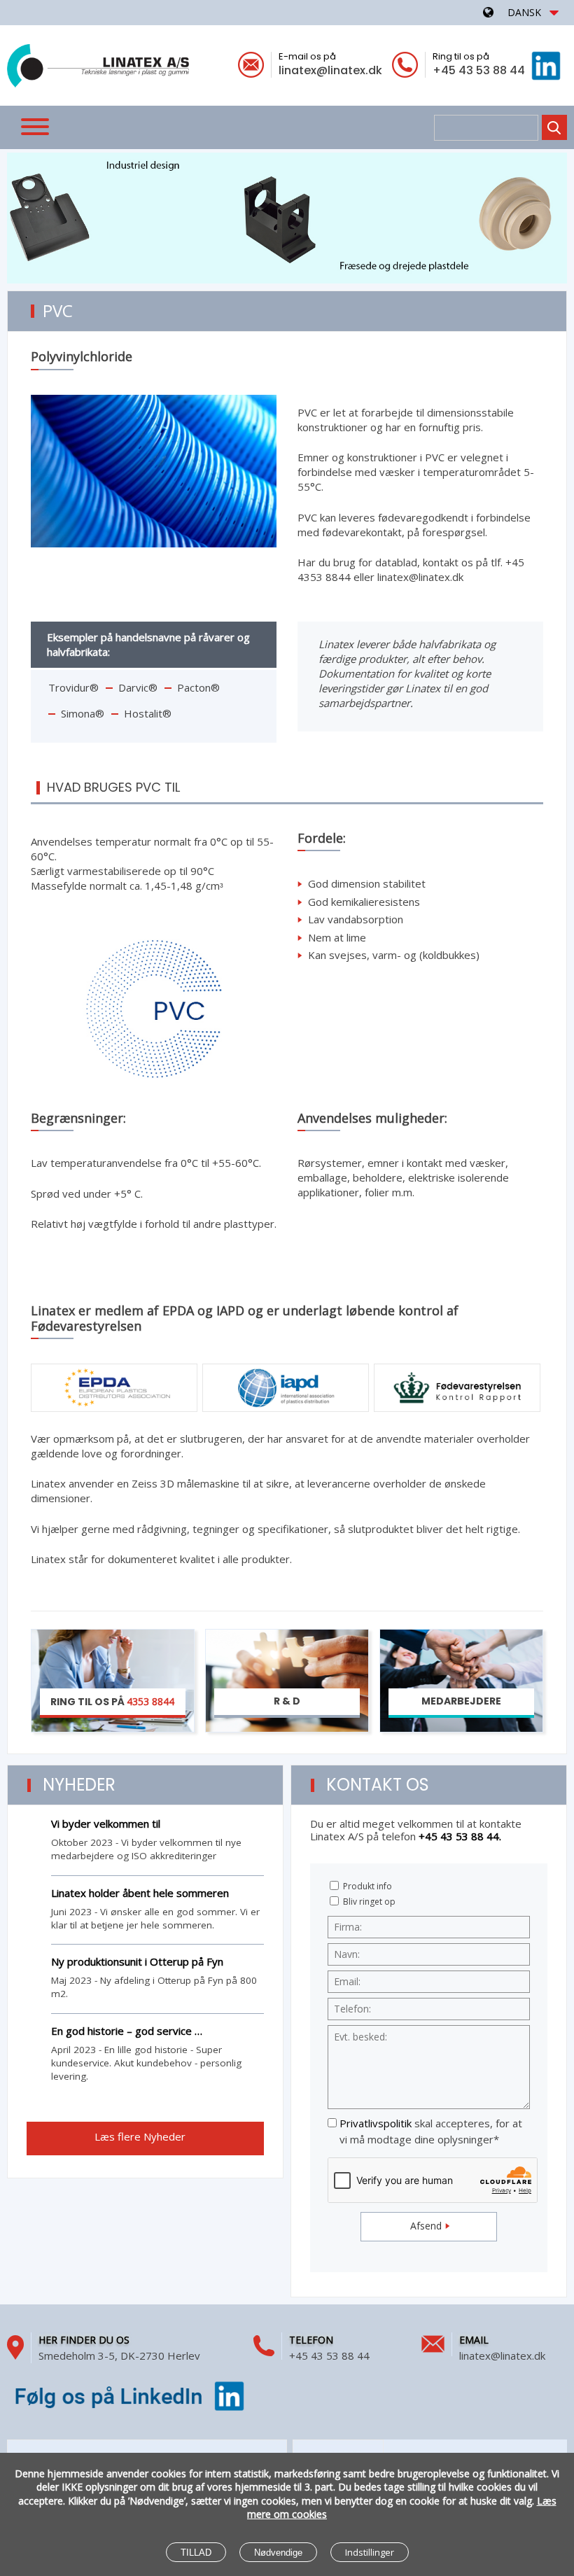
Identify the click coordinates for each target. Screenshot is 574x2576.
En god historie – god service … (127, 2031)
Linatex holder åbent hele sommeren (140, 1893)
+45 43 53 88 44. (460, 1836)
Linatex (98, 64)
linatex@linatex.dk (330, 70)
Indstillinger (370, 2552)
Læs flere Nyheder (141, 2136)
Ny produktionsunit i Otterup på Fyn (137, 1961)
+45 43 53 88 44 (479, 70)
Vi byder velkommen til (106, 1823)
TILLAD (196, 2553)
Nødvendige (278, 2553)
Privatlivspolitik (376, 2123)
